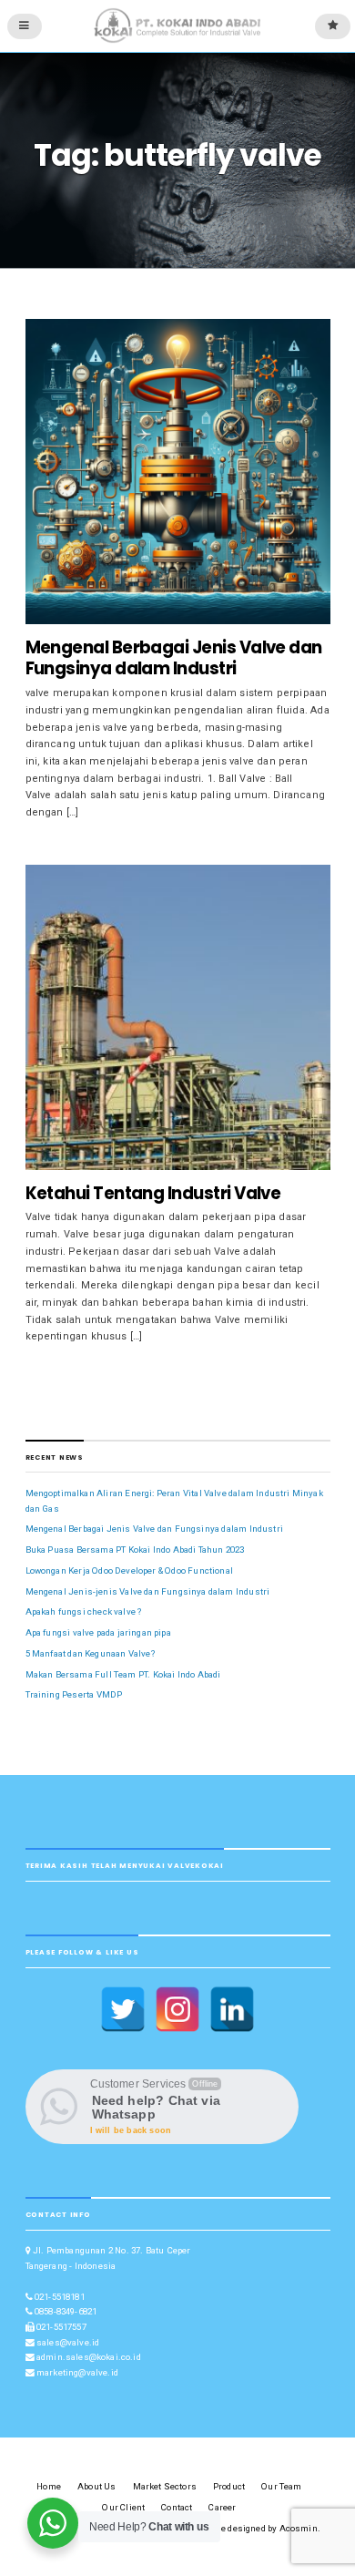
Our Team (281, 2486)
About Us (96, 2486)
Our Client (123, 2507)
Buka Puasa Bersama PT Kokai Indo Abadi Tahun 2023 (135, 1550)
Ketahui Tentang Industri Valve (153, 1193)
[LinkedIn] (232, 2009)
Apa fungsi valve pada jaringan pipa (98, 1632)
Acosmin (299, 2528)
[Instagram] (177, 2009)
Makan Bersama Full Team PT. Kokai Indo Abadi (123, 1674)
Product (229, 2486)
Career (222, 2507)
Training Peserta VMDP (74, 1694)
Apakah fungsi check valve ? (84, 1611)
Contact (177, 2507)
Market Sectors (165, 2486)
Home (49, 2486)
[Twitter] (123, 2009)
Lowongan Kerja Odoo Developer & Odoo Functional (129, 1570)
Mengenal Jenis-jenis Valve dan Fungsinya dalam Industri (148, 1591)
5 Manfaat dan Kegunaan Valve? (90, 1653)
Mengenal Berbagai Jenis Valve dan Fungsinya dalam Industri (174, 658)
